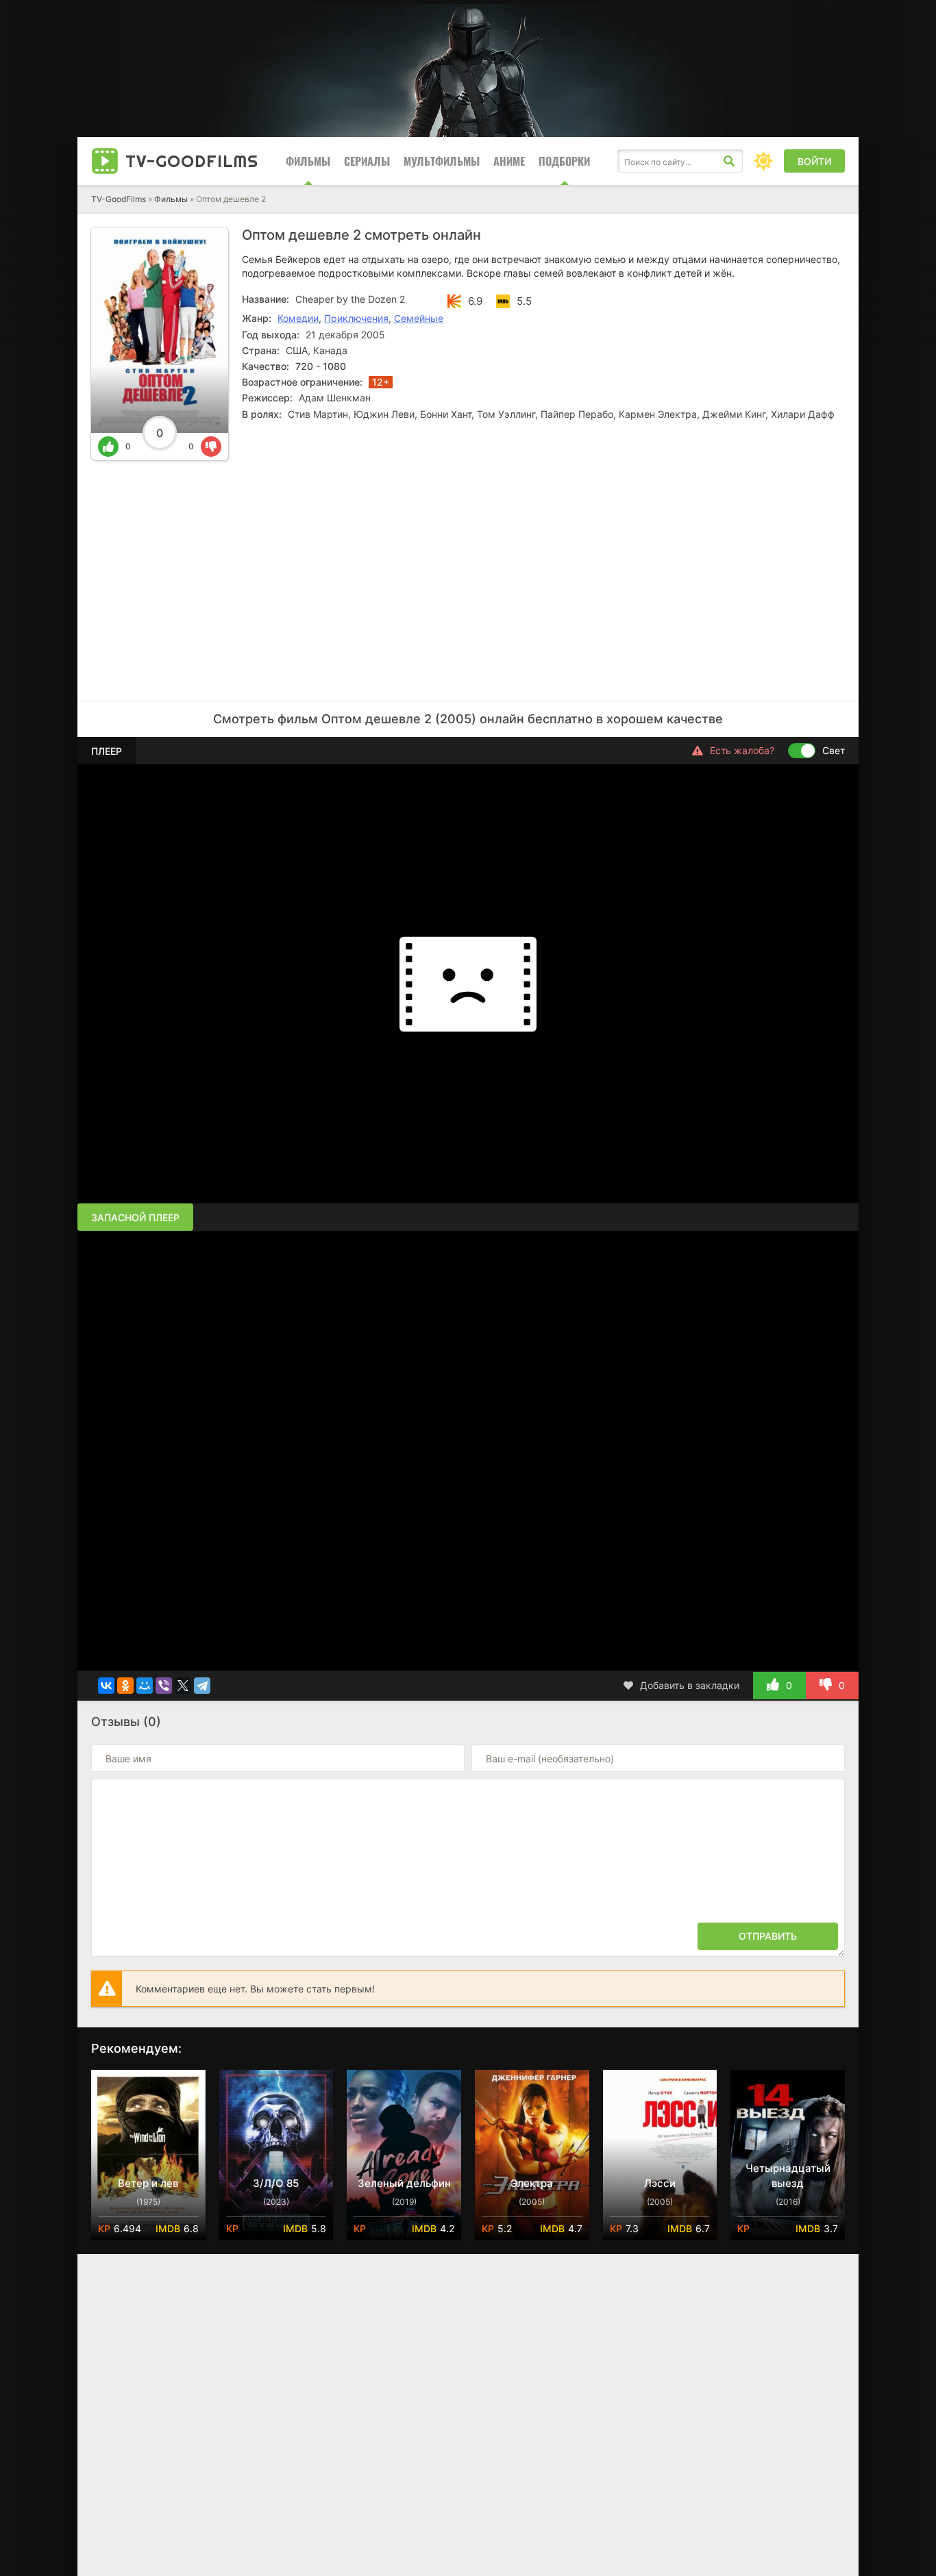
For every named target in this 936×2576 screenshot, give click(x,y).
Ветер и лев (148, 2183)
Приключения (356, 318)
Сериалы (367, 161)
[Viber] (164, 1686)
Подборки (564, 161)
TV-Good (192, 161)
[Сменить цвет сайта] (763, 161)
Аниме (509, 161)
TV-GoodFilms (119, 199)
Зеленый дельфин (404, 2183)
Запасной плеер (135, 1217)
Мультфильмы (442, 161)
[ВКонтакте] (106, 1686)
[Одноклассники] (125, 1686)
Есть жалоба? (742, 750)
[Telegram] (202, 1686)
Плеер (107, 751)
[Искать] (729, 161)
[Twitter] (183, 1686)
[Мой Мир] (145, 1686)
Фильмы (308, 161)
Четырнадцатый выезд (788, 2176)
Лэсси (660, 2183)
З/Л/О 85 (276, 2183)
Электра (532, 2183)
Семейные (419, 318)
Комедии (298, 318)
